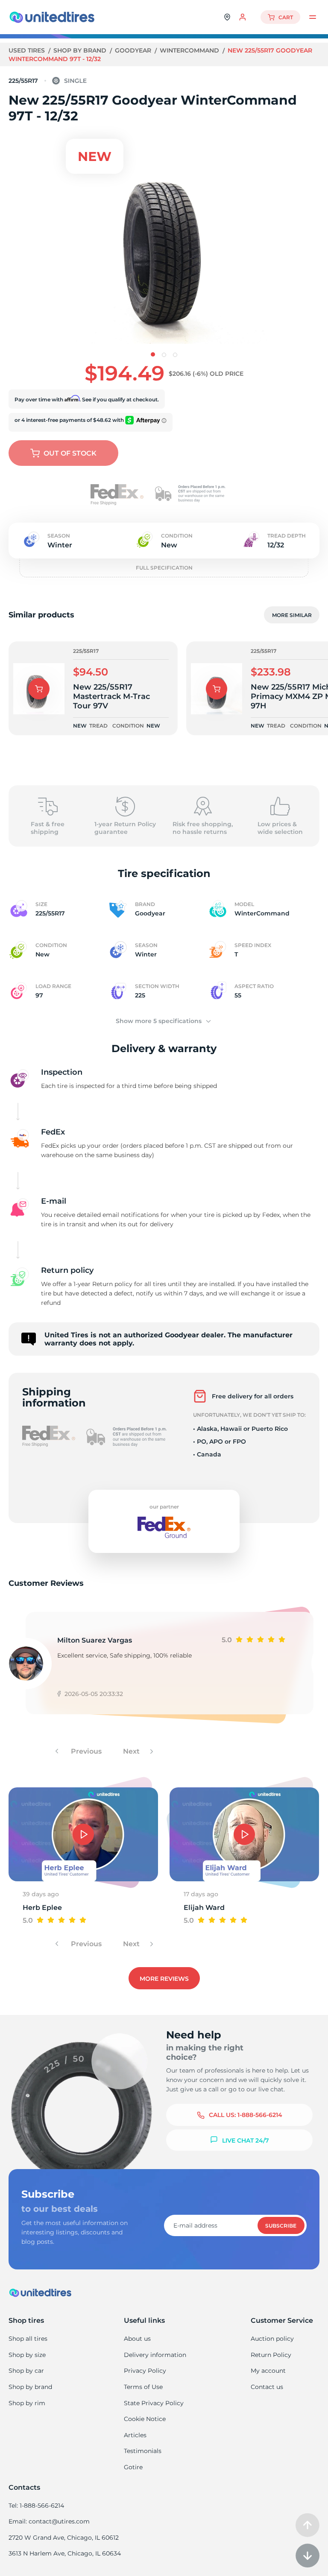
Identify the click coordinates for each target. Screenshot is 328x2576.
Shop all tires (28, 2339)
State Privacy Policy (154, 2403)
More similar (292, 615)
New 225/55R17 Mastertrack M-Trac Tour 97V (111, 696)
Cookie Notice (145, 2419)
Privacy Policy (145, 2371)
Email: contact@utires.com (49, 2521)
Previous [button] (85, 1751)
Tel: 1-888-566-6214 (36, 2506)
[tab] (153, 354)
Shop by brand (81, 50)
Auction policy (272, 2339)
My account (268, 2371)
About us (137, 2339)
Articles (135, 2435)
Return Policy (271, 2355)
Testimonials (143, 2451)
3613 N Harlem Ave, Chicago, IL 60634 (65, 2553)
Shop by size (27, 2355)
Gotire (133, 2467)
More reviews (164, 1979)
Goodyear (134, 50)
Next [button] (132, 1751)
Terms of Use (143, 2387)
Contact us (267, 2387)
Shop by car (26, 2371)
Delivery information (155, 2355)
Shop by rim (27, 2403)
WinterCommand (190, 50)
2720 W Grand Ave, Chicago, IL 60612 (64, 2538)
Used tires (28, 50)
